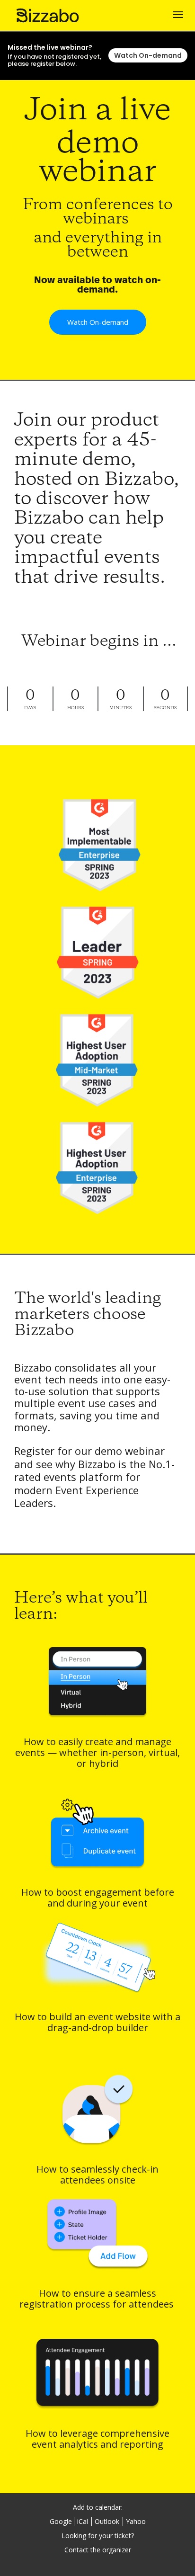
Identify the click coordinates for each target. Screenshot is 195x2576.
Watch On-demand (148, 55)
